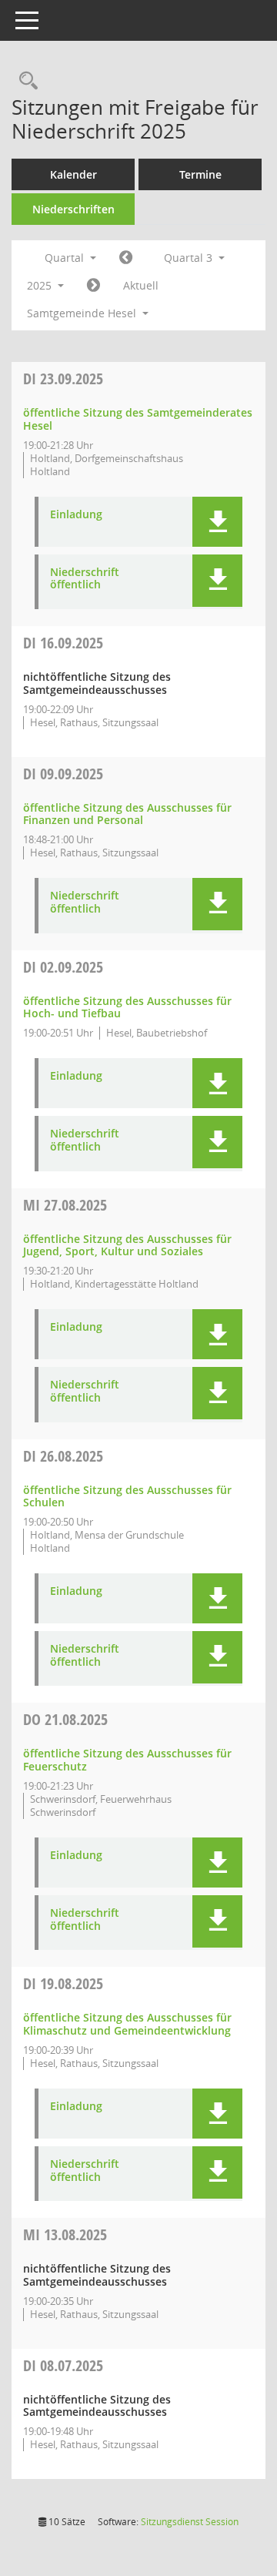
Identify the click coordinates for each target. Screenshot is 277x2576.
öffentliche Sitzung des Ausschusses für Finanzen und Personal (127, 814)
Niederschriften (73, 209)
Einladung (76, 515)
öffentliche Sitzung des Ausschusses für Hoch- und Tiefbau (127, 1007)
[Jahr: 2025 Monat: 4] (126, 258)
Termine (200, 174)
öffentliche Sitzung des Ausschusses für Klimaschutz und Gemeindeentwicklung (127, 2024)
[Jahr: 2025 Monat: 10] (93, 286)
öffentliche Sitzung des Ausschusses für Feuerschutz (127, 1760)
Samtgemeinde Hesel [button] (83, 313)
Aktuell (141, 285)
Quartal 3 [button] (190, 258)
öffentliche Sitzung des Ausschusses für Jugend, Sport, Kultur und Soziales (127, 1245)
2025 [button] (41, 285)
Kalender (73, 174)
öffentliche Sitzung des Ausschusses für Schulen (127, 1496)
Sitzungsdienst (190, 2522)
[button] (217, 522)
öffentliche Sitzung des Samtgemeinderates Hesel (138, 419)
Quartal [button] (66, 258)
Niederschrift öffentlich (85, 579)
